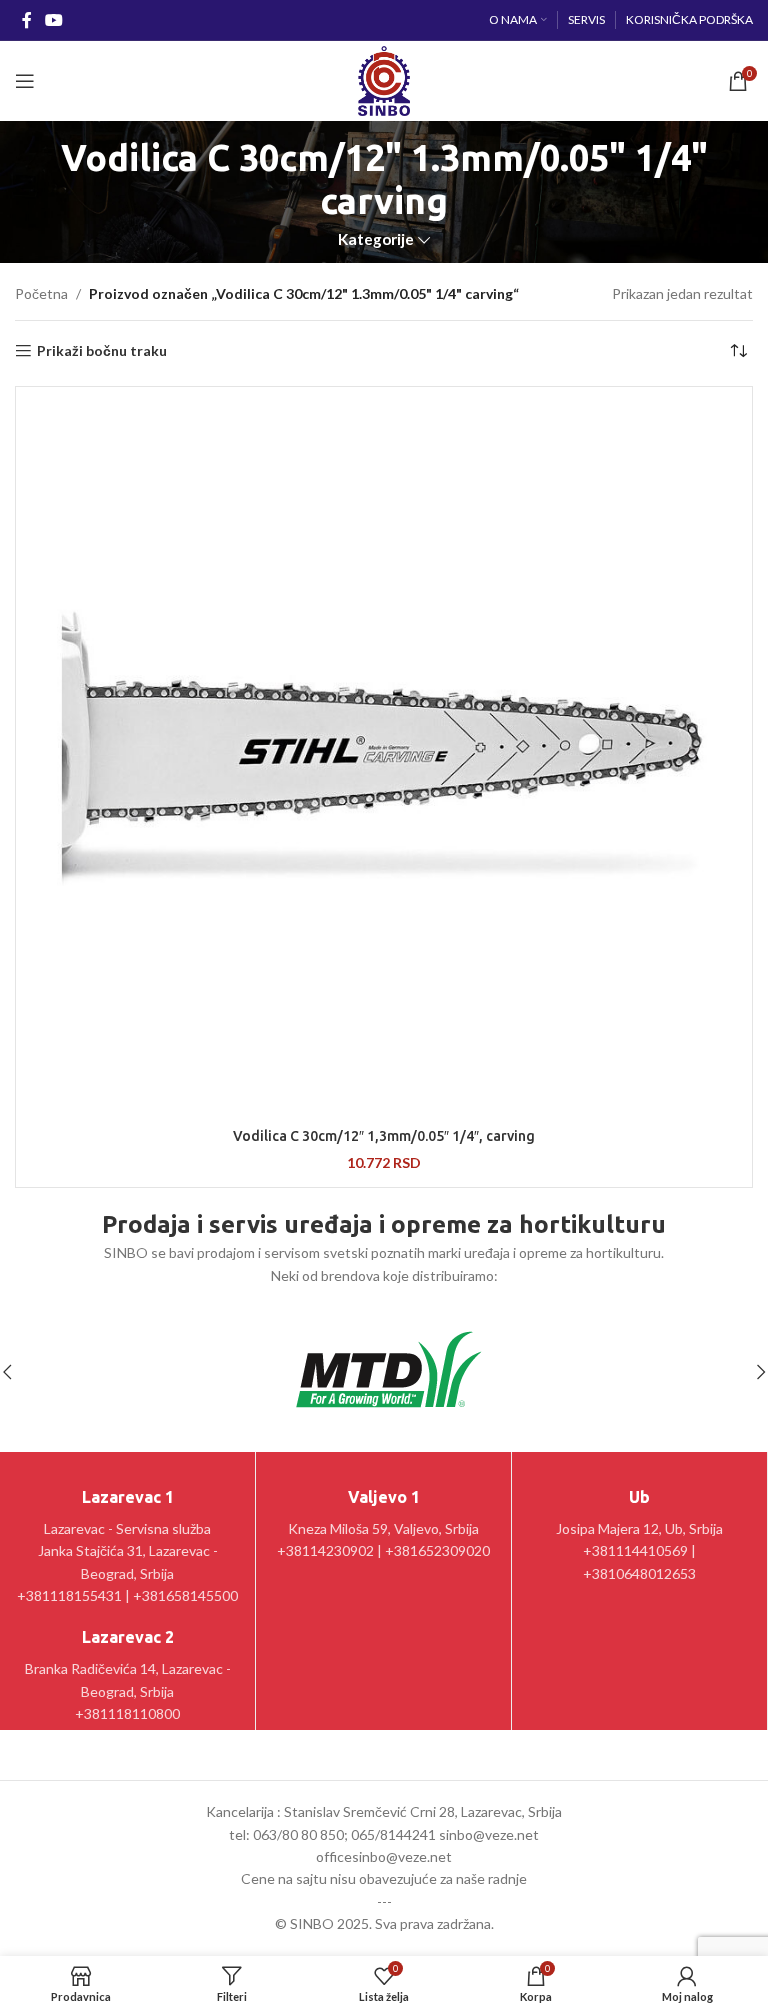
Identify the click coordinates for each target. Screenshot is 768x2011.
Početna (41, 293)
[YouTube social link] (53, 20)
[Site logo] (383, 79)
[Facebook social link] (26, 20)
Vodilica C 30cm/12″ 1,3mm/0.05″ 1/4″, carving (384, 1136)
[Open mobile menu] (25, 81)
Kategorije (376, 239)
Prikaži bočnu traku (102, 351)
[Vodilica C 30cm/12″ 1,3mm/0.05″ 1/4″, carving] (384, 755)
